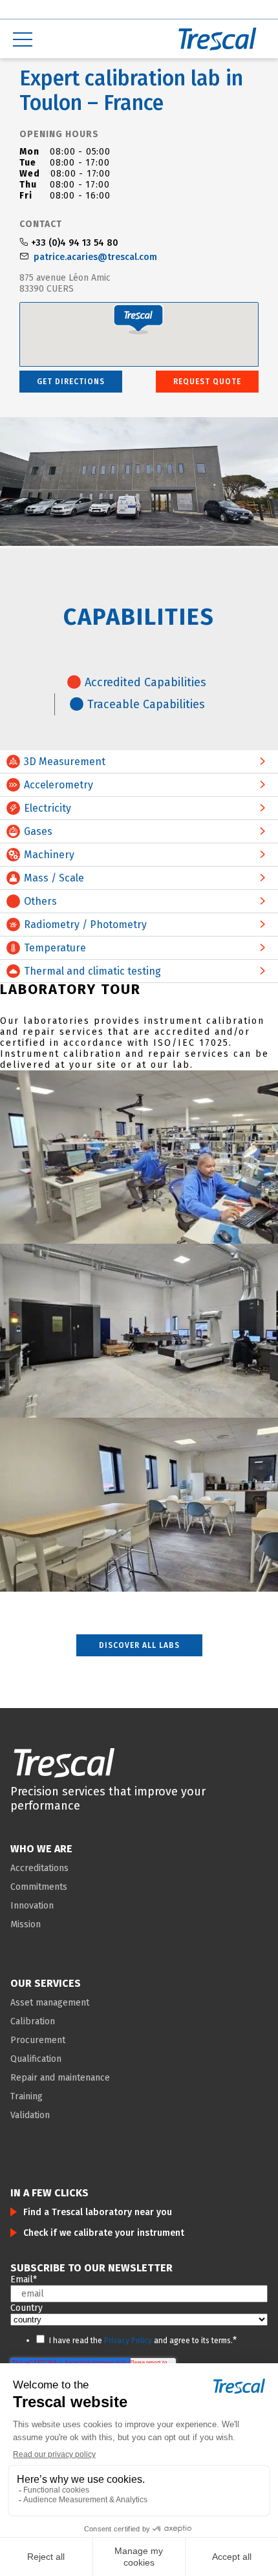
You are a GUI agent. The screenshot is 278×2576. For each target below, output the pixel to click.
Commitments (39, 1887)
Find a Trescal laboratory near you (98, 2212)
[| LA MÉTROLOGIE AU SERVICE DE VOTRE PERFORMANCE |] (64, 1762)
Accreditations (39, 1868)
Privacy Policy (128, 2341)
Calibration (33, 2021)
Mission (26, 1924)
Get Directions (71, 382)
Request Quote (207, 382)
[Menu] (69, 39)
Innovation (32, 1906)
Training (27, 2096)
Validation (30, 2115)
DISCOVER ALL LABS (139, 1645)
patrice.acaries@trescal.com (95, 257)
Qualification (36, 2059)
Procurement (38, 2040)
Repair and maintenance (60, 2078)
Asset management (50, 2003)
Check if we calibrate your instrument (104, 2233)
